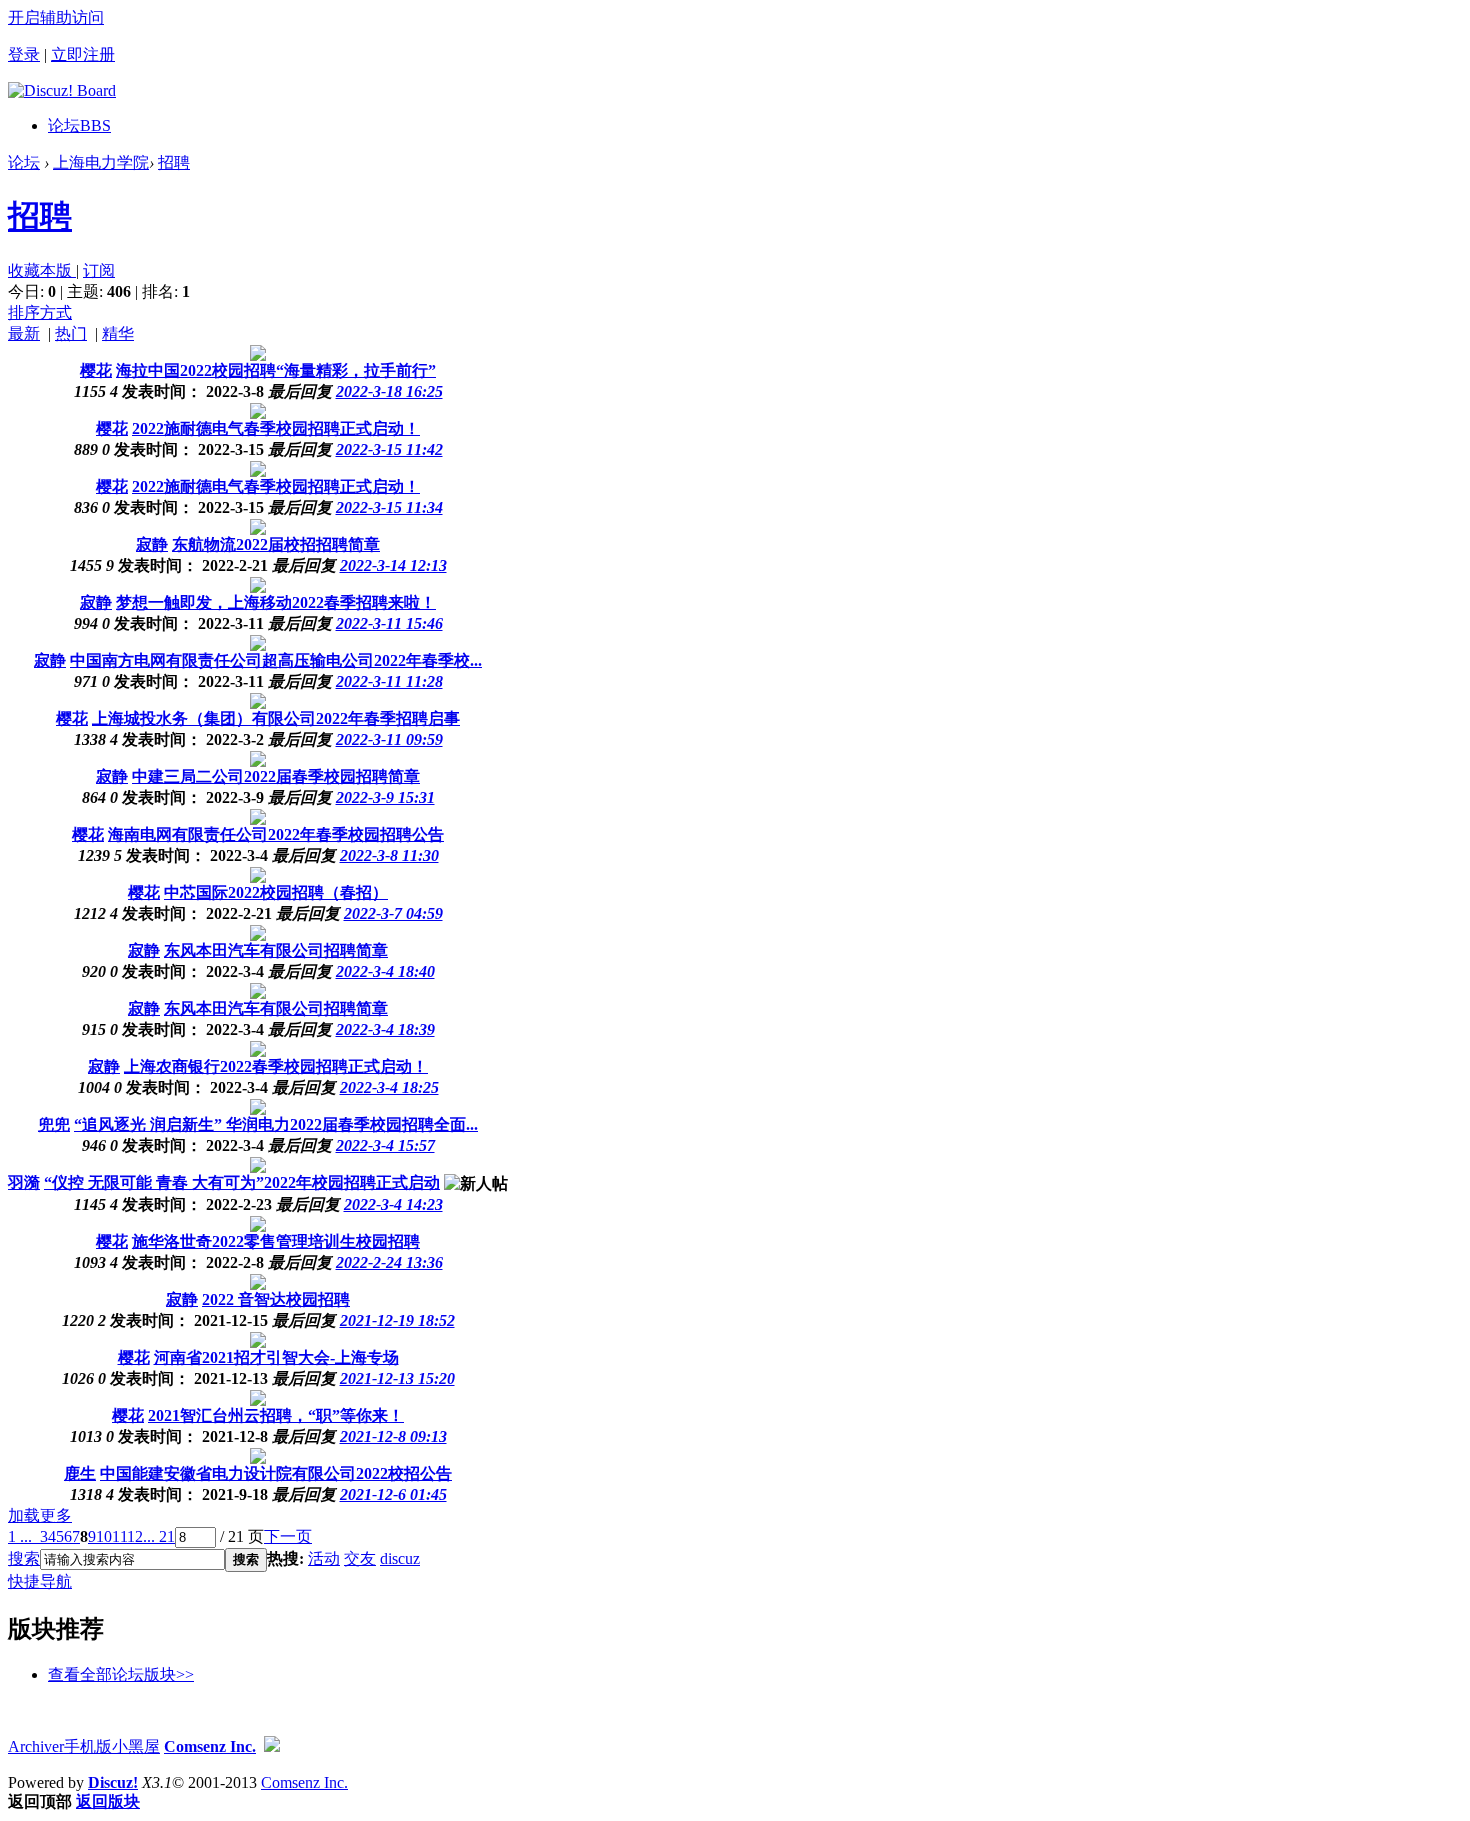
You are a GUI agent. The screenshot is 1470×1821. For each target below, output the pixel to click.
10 (104, 1536)
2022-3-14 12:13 (393, 565)
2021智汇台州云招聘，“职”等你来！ (276, 1415)
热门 (71, 333)
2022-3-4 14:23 (393, 1204)
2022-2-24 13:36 (389, 1262)
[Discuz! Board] (62, 90)
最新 (24, 333)
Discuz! (113, 1782)
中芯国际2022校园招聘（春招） (276, 892)
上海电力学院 (101, 162)
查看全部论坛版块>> (121, 1674)
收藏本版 (42, 270)
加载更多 (40, 1515)
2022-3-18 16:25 (389, 391)
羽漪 (24, 1182)
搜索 (24, 1558)
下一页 (288, 1536)
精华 (118, 333)
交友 (360, 1558)
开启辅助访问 (56, 17)
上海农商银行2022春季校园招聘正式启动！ (276, 1066)
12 (135, 1536)
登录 (24, 54)
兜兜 (54, 1124)
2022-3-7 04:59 (393, 913)
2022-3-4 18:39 (385, 1029)
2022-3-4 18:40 (385, 971)
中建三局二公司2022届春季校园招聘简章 (276, 776)
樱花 (96, 370)
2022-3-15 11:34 (389, 507)
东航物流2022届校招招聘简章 (276, 544)
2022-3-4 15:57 (385, 1145)
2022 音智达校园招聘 (276, 1299)
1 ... (20, 1536)
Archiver (36, 1746)
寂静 (152, 544)
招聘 (174, 162)
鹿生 (80, 1473)
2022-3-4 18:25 (389, 1087)
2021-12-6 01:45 (393, 1494)
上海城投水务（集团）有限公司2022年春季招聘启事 (276, 718)
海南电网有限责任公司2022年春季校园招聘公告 (276, 834)
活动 (324, 1558)
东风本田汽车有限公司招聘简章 (276, 950)
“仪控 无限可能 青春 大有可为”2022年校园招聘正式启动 (242, 1182)
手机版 (88, 1746)
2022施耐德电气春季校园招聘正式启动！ (276, 428)
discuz (400, 1558)
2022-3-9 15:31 (385, 797)
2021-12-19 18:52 (397, 1320)
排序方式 (40, 312)
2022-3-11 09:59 (389, 739)
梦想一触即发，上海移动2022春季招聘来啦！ (276, 602)
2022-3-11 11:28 (389, 681)
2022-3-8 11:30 (389, 855)
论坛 (79, 125)
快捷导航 (40, 1581)
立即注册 (83, 54)
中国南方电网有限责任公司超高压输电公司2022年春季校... (276, 660)
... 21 (159, 1536)
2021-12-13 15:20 (397, 1378)
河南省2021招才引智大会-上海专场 (276, 1357)
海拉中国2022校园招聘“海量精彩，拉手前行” (276, 370)
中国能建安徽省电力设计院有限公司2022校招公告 (276, 1473)
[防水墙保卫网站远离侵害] (272, 1746)
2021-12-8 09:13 (393, 1436)
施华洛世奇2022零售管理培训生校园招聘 (276, 1241)
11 (119, 1536)
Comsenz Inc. (210, 1746)
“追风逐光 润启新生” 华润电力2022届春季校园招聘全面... (276, 1124)
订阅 (99, 270)
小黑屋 (136, 1746)
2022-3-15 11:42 (389, 449)
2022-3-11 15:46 (389, 623)
